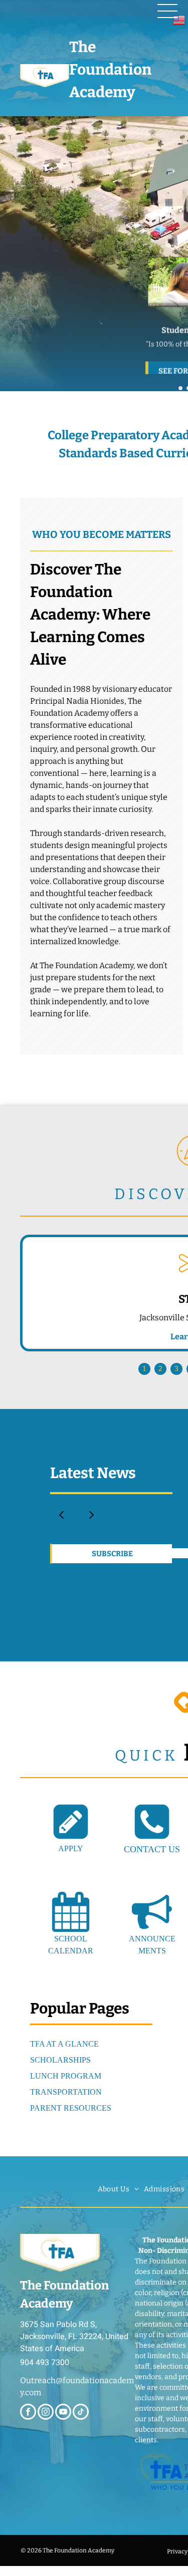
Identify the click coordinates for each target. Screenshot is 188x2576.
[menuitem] (118, 2189)
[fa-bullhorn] (152, 1929)
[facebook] (28, 2413)
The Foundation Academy (110, 70)
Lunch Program (66, 2076)
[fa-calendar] (71, 1929)
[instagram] (46, 2413)
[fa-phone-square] (152, 1839)
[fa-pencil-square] (71, 1839)
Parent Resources (71, 2108)
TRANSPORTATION (66, 2092)
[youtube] (63, 2413)
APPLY (71, 1848)
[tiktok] (81, 2413)
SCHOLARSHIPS (60, 2060)
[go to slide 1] (180, 388)
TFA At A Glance (64, 2044)
